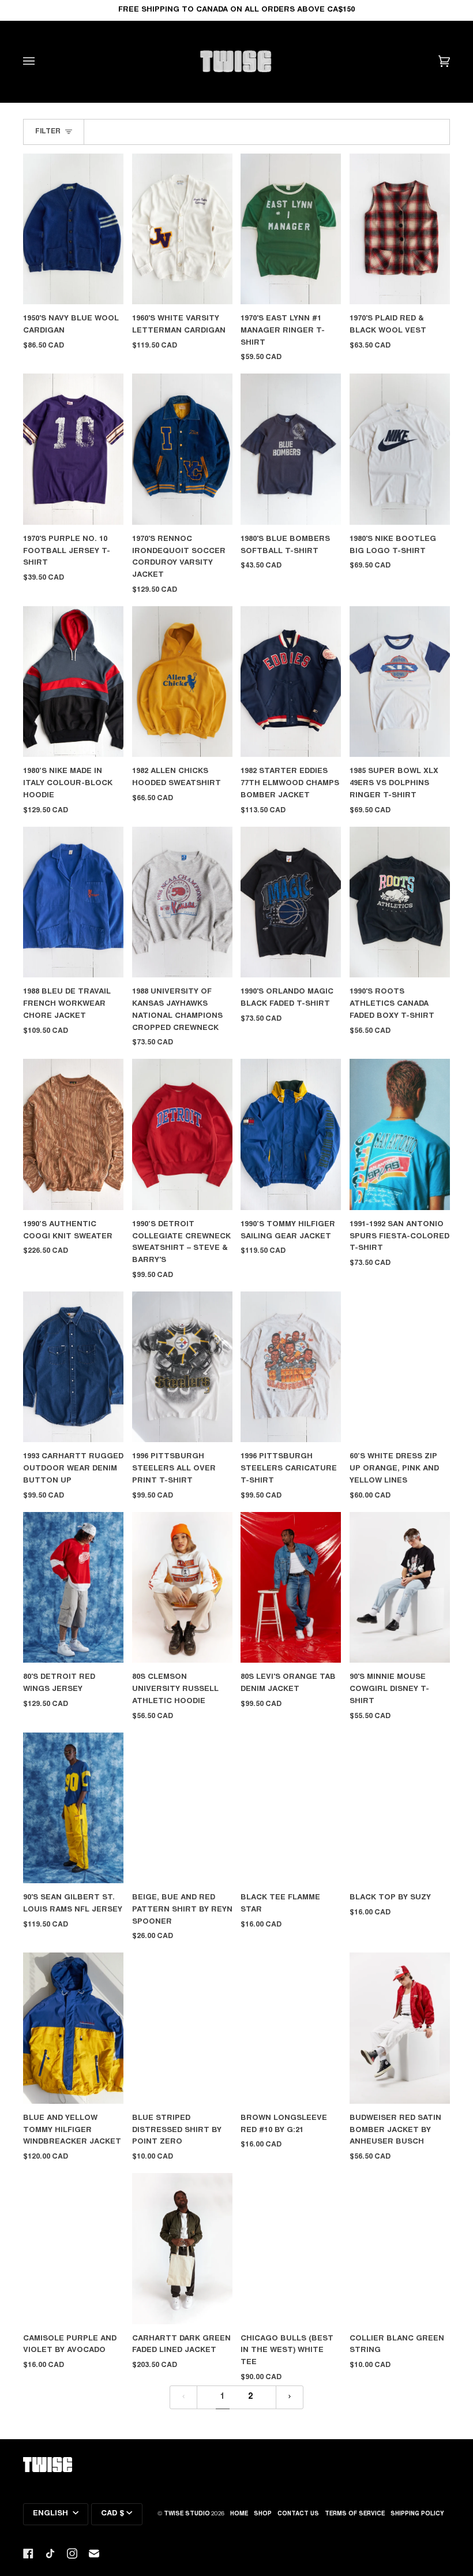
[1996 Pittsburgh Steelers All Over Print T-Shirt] (182, 1367)
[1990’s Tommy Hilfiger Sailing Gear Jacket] (291, 1134)
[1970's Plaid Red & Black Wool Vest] (400, 229)
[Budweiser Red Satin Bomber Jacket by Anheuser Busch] (400, 2028)
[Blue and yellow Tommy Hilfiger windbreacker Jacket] (73, 2028)
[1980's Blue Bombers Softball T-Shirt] (291, 449)
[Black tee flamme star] (291, 1808)
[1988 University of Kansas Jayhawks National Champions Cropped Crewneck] (182, 902)
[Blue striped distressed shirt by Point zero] (182, 2028)
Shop (263, 2514)
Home (239, 2514)
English (52, 2514)
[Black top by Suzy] (400, 1808)
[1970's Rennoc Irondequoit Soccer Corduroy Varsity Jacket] (182, 449)
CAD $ (112, 2514)
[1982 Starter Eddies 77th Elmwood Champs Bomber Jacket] (291, 682)
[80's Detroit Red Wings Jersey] (73, 1587)
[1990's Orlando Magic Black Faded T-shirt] (291, 902)
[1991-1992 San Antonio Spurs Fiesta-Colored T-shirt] (400, 1134)
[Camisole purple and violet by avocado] (73, 2248)
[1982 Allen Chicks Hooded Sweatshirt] (182, 682)
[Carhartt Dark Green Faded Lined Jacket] (182, 2248)
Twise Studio (187, 2514)
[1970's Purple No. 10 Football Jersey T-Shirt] (73, 449)
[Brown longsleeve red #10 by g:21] (291, 2028)
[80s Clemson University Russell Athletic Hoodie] (182, 1587)
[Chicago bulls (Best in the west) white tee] (291, 2248)
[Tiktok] (50, 2553)
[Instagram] (72, 2553)
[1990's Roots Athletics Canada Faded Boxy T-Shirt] (400, 902)
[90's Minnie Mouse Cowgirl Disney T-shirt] (400, 1587)
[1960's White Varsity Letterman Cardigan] (182, 229)
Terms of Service (355, 2514)
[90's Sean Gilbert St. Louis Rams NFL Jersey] (73, 1808)
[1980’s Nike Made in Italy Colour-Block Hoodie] (73, 682)
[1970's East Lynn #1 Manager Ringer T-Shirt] (291, 229)
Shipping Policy (417, 2514)
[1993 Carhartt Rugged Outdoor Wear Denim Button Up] (73, 1367)
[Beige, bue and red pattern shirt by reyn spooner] (182, 1808)
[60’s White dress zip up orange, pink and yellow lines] (400, 1367)
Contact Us (298, 2514)
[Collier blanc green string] (400, 2248)
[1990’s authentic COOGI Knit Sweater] (73, 1134)
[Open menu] (40, 61)
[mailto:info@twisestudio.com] (94, 2553)
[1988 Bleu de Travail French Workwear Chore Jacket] (73, 902)
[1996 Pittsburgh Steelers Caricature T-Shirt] (291, 1367)
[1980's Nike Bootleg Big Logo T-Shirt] (400, 449)
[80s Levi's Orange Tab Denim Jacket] (291, 1587)
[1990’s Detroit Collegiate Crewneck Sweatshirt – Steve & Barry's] (182, 1134)
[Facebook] (28, 2553)
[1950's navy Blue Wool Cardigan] (73, 229)
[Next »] (290, 2397)
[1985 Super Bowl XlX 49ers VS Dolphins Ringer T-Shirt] (400, 682)
